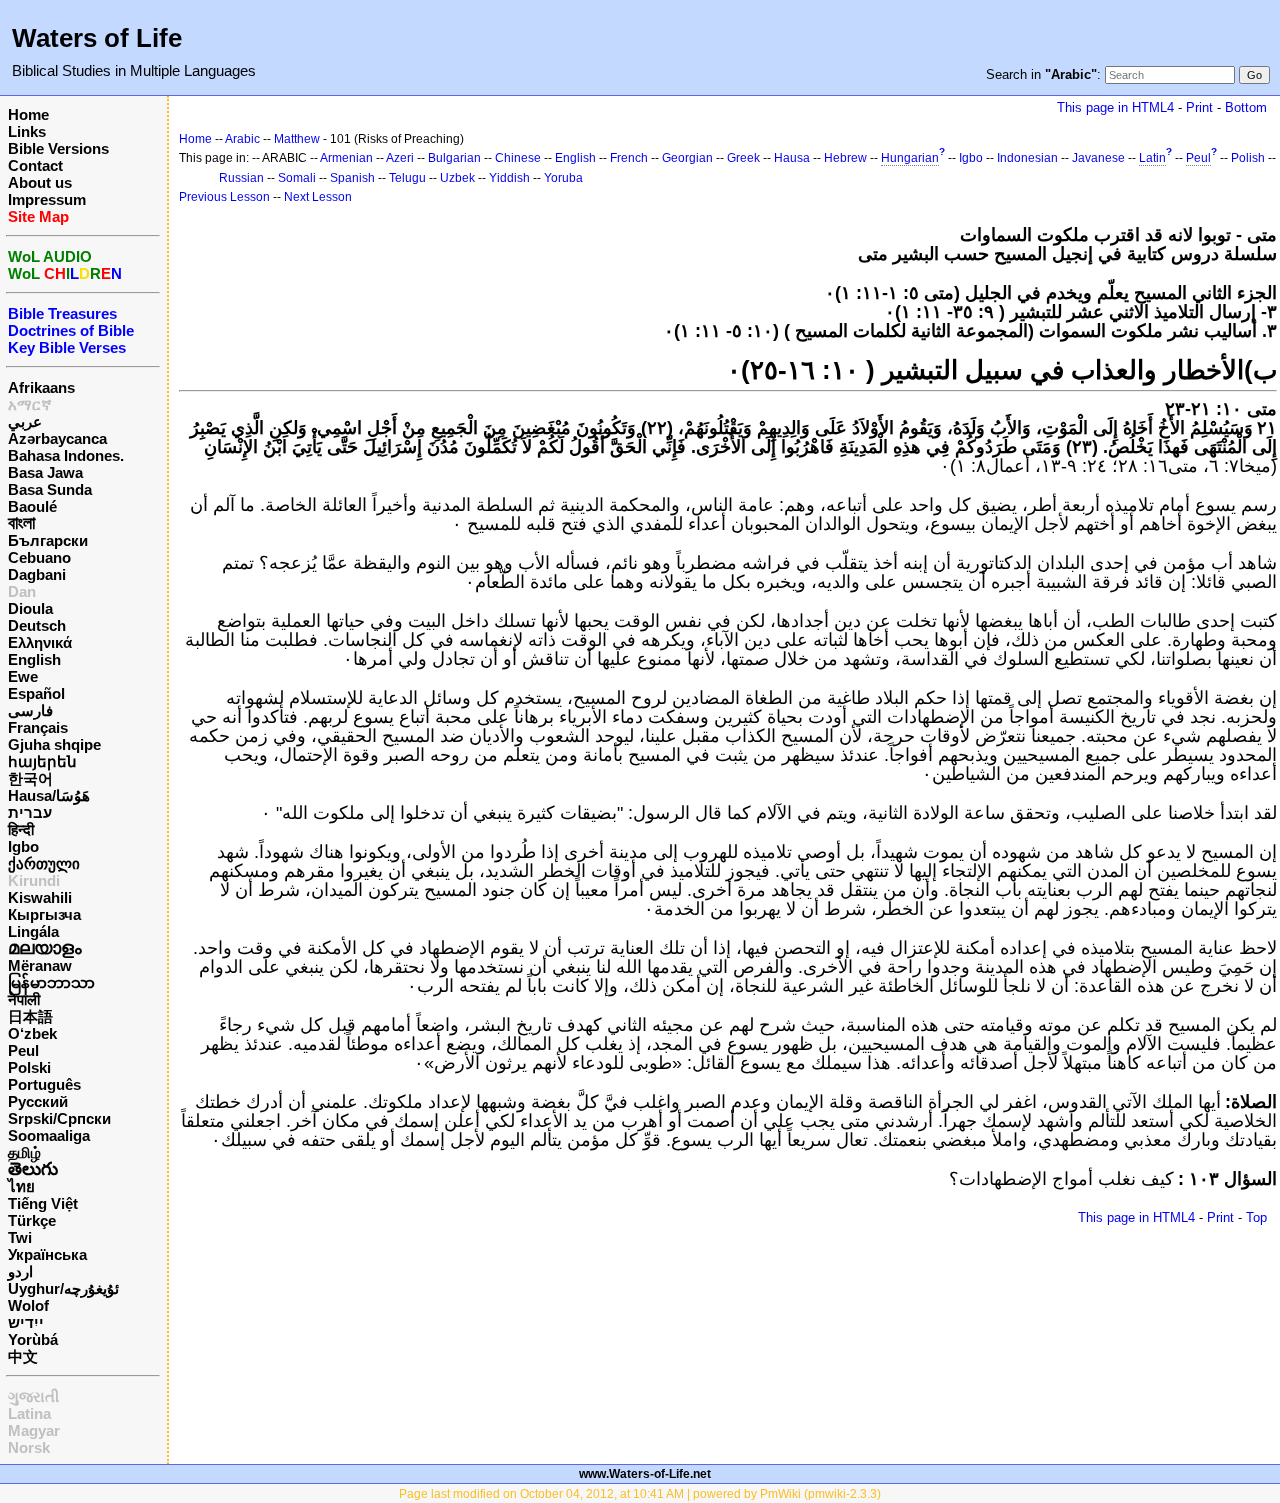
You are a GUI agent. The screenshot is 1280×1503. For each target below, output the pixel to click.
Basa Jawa (45, 472)
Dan (22, 591)
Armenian (346, 158)
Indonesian (1027, 158)
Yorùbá (33, 1339)
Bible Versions (58, 148)
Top (1256, 1217)
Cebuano (39, 557)
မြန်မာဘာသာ (51, 982)
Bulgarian (454, 158)
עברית (30, 812)
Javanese (1098, 158)
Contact (35, 165)
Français (38, 727)
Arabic (242, 139)
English (34, 659)
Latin (1152, 158)
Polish (1248, 158)
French (629, 158)
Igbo (23, 846)
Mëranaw (40, 965)
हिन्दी (21, 829)
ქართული (44, 863)
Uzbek (457, 178)
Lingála (33, 931)
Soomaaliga (49, 1135)
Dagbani (37, 574)
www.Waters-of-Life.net (645, 1474)
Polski (29, 1067)
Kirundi (34, 880)
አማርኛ (30, 404)
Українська (47, 1254)
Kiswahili (40, 897)
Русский (38, 1101)
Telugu (407, 178)
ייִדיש (26, 1322)
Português (44, 1084)
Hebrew (845, 158)
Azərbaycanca (57, 438)
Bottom (1246, 107)
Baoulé (32, 506)
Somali (297, 178)
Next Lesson (318, 197)
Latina (29, 1413)
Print (1199, 107)
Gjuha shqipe (54, 744)
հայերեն (42, 761)
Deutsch (37, 625)
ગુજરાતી (33, 1396)
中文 (23, 1356)
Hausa (792, 158)
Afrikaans (41, 387)
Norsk (29, 1447)
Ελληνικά (40, 642)
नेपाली (24, 999)
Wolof (28, 1305)
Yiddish (509, 178)
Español (36, 693)
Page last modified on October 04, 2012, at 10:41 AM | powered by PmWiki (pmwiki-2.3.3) (640, 1494)
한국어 (30, 778)
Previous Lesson (224, 197)
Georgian (687, 158)
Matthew (297, 139)
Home (28, 114)
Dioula (30, 608)
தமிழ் (24, 1152)
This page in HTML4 (1115, 107)
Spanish (352, 178)
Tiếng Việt (43, 1203)
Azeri (400, 158)
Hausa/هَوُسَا (49, 795)
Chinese (518, 158)
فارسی (30, 710)
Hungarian (910, 158)
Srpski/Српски (59, 1118)
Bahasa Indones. (66, 455)
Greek (743, 158)
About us (40, 182)
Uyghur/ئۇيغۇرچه (63, 1288)
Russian (241, 178)
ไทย (21, 1186)
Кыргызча (44, 914)
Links (27, 131)
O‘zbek (32, 1033)
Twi (20, 1237)
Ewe (23, 676)
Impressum (47, 199)
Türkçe (32, 1220)
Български (48, 540)
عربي (25, 421)
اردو (20, 1271)
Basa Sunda (50, 489)
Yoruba (563, 178)
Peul (23, 1050)
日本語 (30, 1016)
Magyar (34, 1430)
